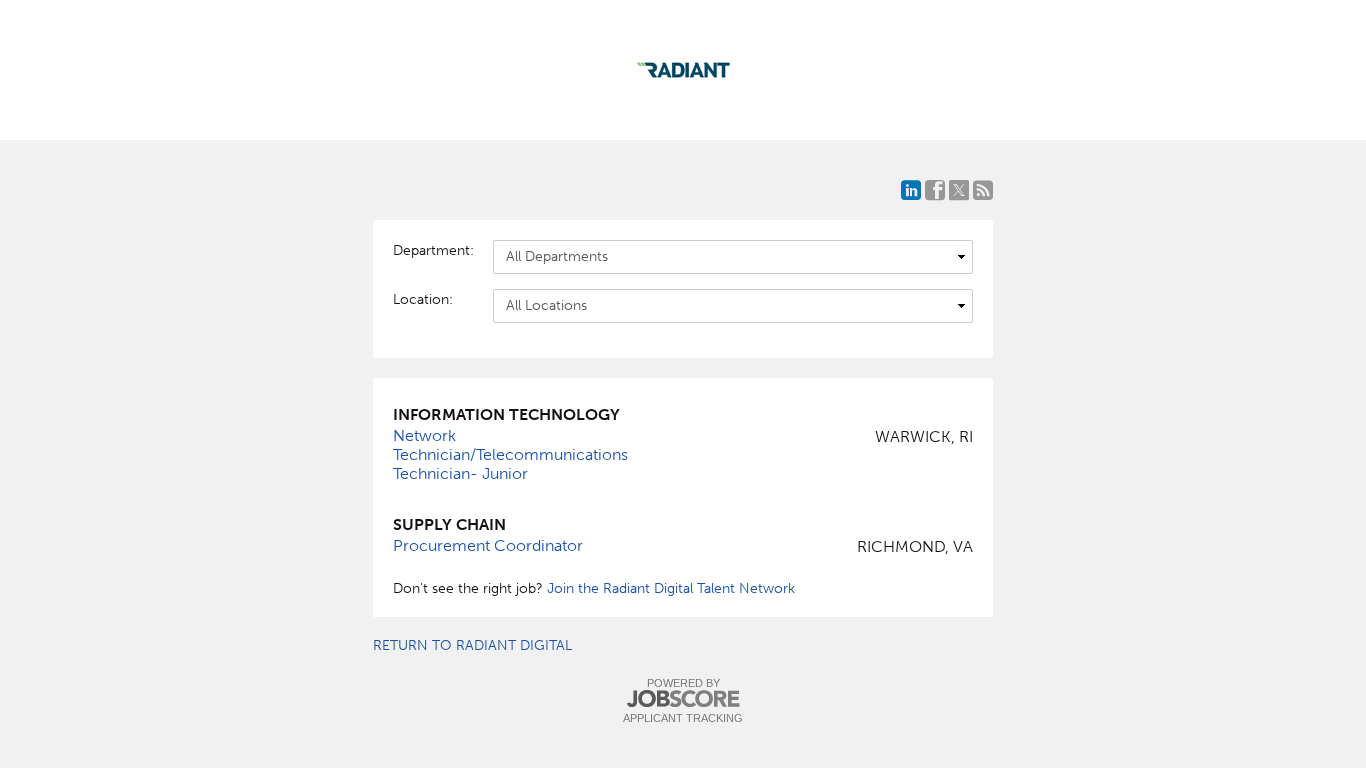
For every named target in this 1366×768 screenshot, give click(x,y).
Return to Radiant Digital (472, 645)
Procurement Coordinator (488, 545)
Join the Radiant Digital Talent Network (671, 588)
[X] (959, 190)
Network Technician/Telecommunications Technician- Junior (510, 454)
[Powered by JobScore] (683, 699)
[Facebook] (935, 190)
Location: (423, 299)
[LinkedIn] (911, 190)
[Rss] (983, 190)
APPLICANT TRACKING (683, 718)
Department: (433, 250)
